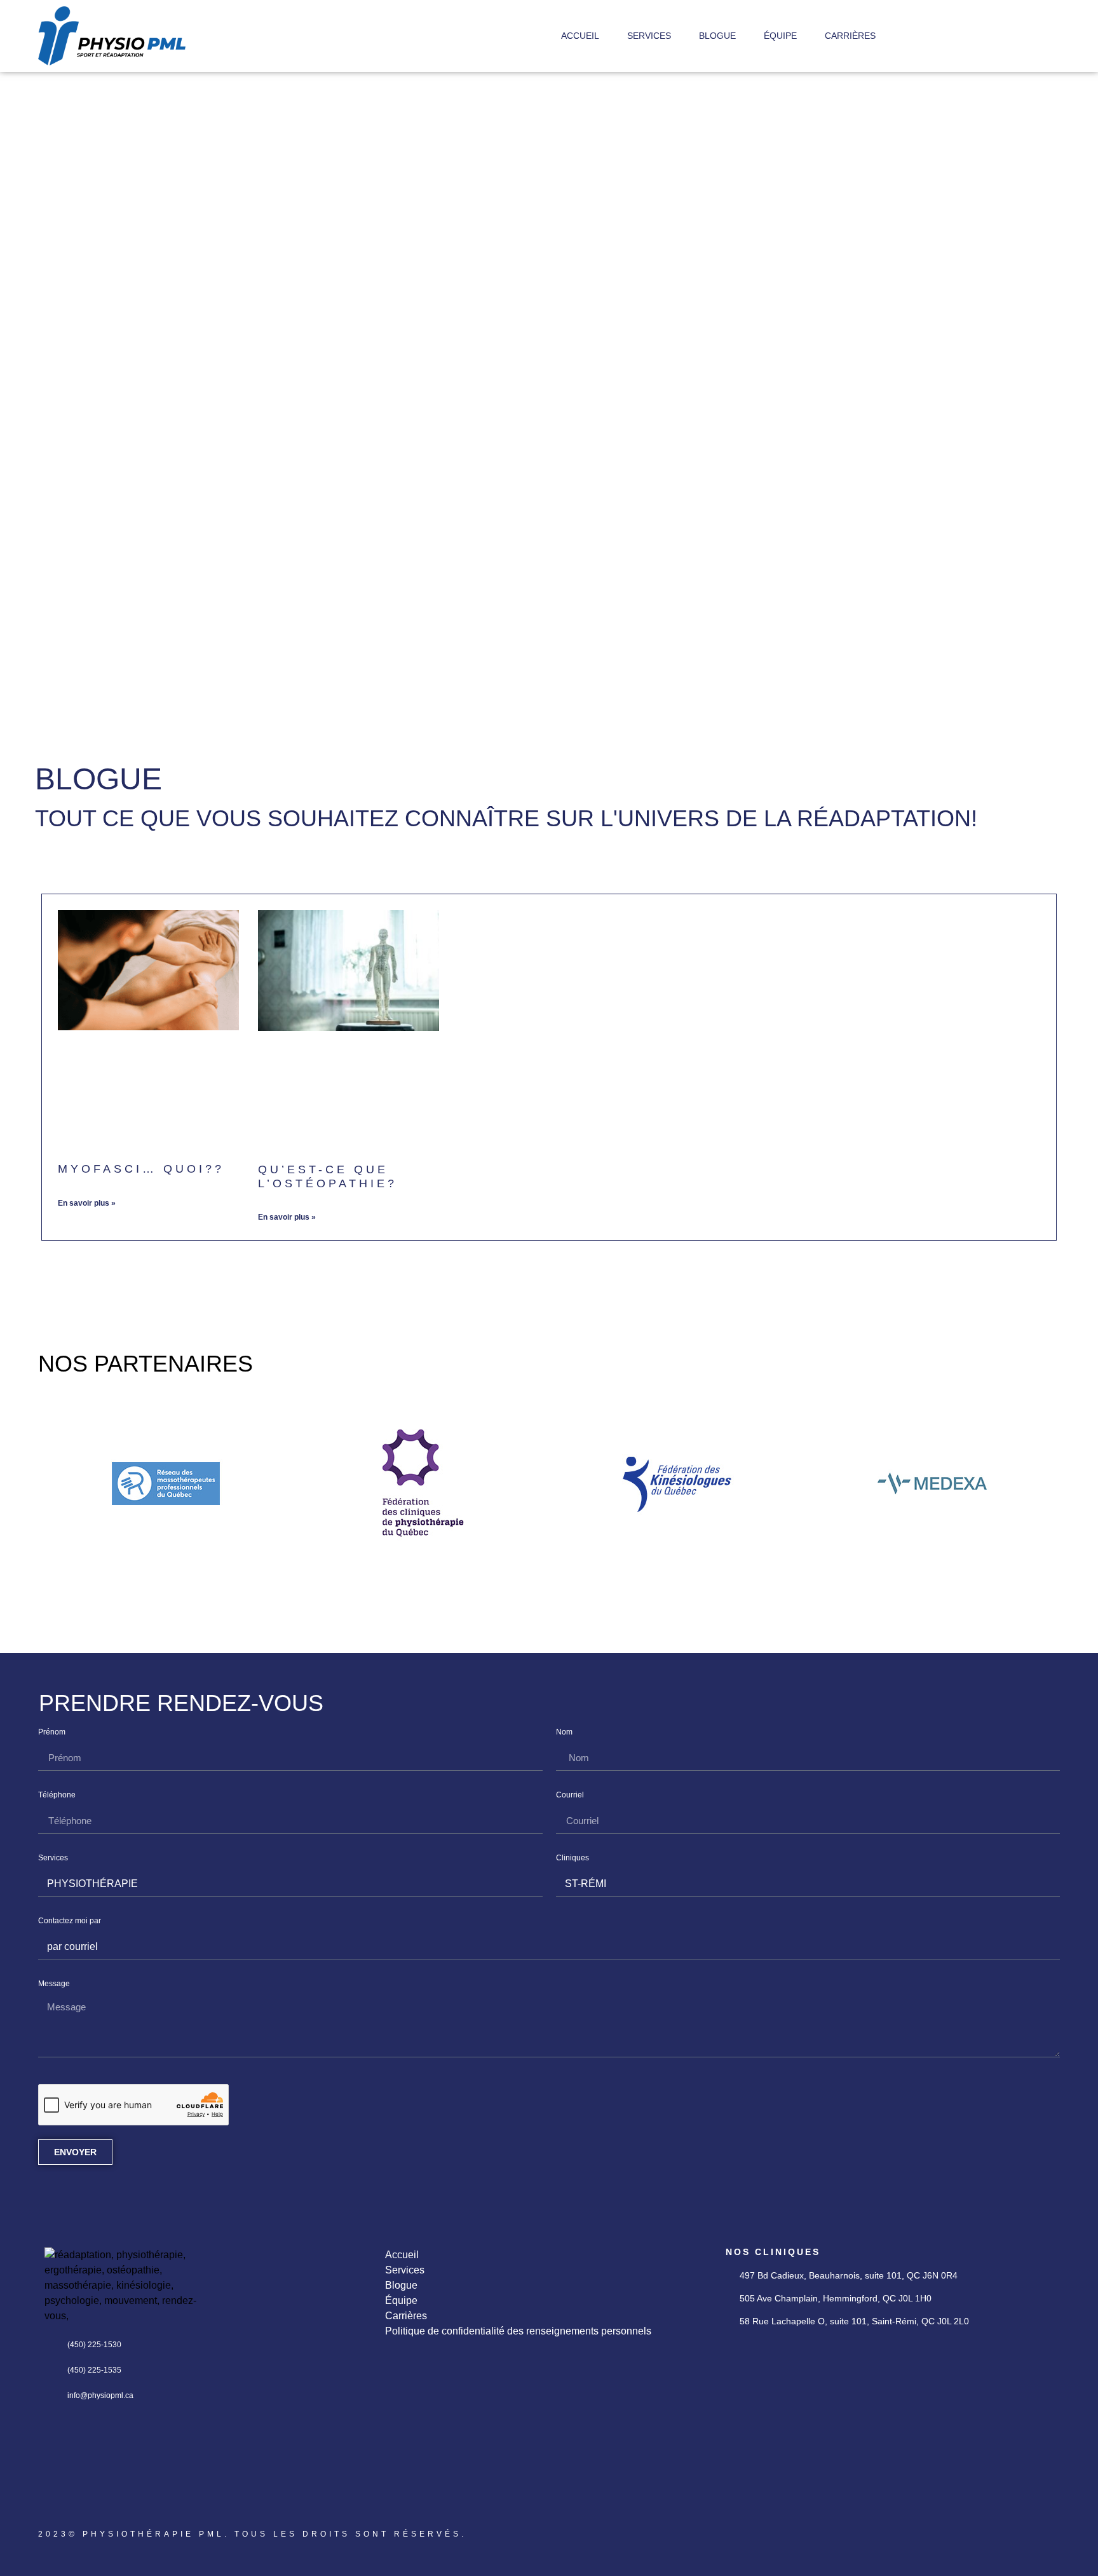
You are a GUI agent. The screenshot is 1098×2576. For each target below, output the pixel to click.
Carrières (850, 36)
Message (54, 1984)
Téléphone (57, 1795)
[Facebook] (54, 2502)
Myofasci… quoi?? (141, 1169)
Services (649, 36)
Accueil (580, 36)
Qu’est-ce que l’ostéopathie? (328, 1176)
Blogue (717, 36)
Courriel (570, 1795)
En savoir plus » (87, 1203)
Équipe (780, 36)
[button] (51, 1486)
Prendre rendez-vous (181, 1703)
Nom (564, 1732)
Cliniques (573, 1858)
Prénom (52, 1732)
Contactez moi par (70, 1921)
